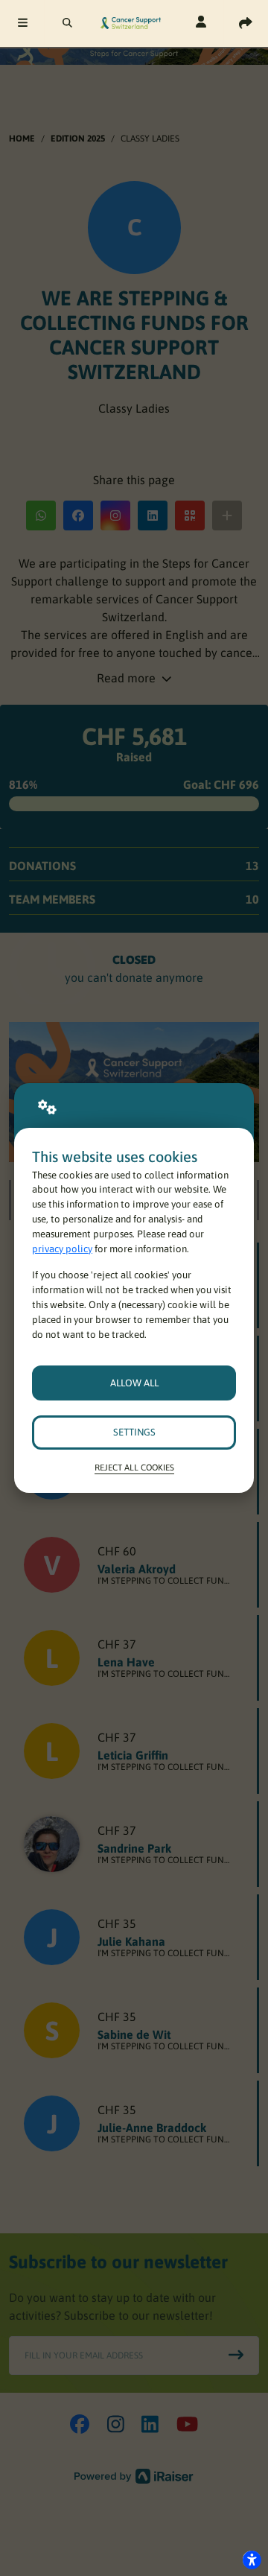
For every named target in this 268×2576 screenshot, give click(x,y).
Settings (134, 1432)
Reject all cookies (134, 1467)
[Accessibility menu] (252, 2560)
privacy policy (62, 1249)
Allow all (134, 1383)
